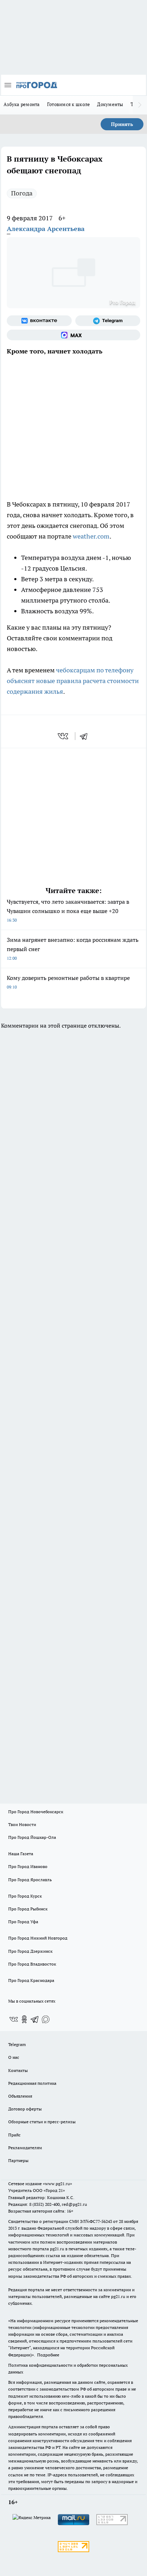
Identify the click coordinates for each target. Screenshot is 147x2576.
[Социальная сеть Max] (73, 335)
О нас (14, 2057)
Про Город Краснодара (31, 1980)
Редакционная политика (32, 2083)
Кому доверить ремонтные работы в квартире (68, 982)
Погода (22, 193)
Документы (110, 104)
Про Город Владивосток (32, 1964)
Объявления (20, 2096)
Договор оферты (25, 2109)
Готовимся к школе (69, 104)
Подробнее (48, 2355)
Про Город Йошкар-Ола (32, 1837)
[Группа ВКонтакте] (39, 321)
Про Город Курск (25, 1896)
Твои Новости (22, 1824)
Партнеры (18, 2160)
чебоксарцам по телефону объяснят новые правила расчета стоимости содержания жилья (73, 681)
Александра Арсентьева (46, 229)
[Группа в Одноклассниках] (24, 2019)
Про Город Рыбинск (28, 1909)
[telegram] (86, 736)
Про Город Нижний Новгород (38, 1938)
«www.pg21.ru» (57, 2184)
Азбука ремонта (22, 104)
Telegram (17, 2044)
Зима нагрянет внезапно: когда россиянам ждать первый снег (73, 948)
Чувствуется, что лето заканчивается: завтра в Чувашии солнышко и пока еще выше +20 (68, 910)
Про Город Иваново (28, 1866)
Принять (122, 124)
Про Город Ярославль (30, 1880)
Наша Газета (21, 1854)
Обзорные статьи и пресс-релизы (42, 2122)
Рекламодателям (25, 2148)
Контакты (18, 2070)
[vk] (64, 736)
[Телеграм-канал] (108, 321)
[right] (140, 105)
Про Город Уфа (23, 1922)
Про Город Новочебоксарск (36, 1812)
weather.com (91, 536)
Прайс (14, 2135)
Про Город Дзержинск (30, 1951)
